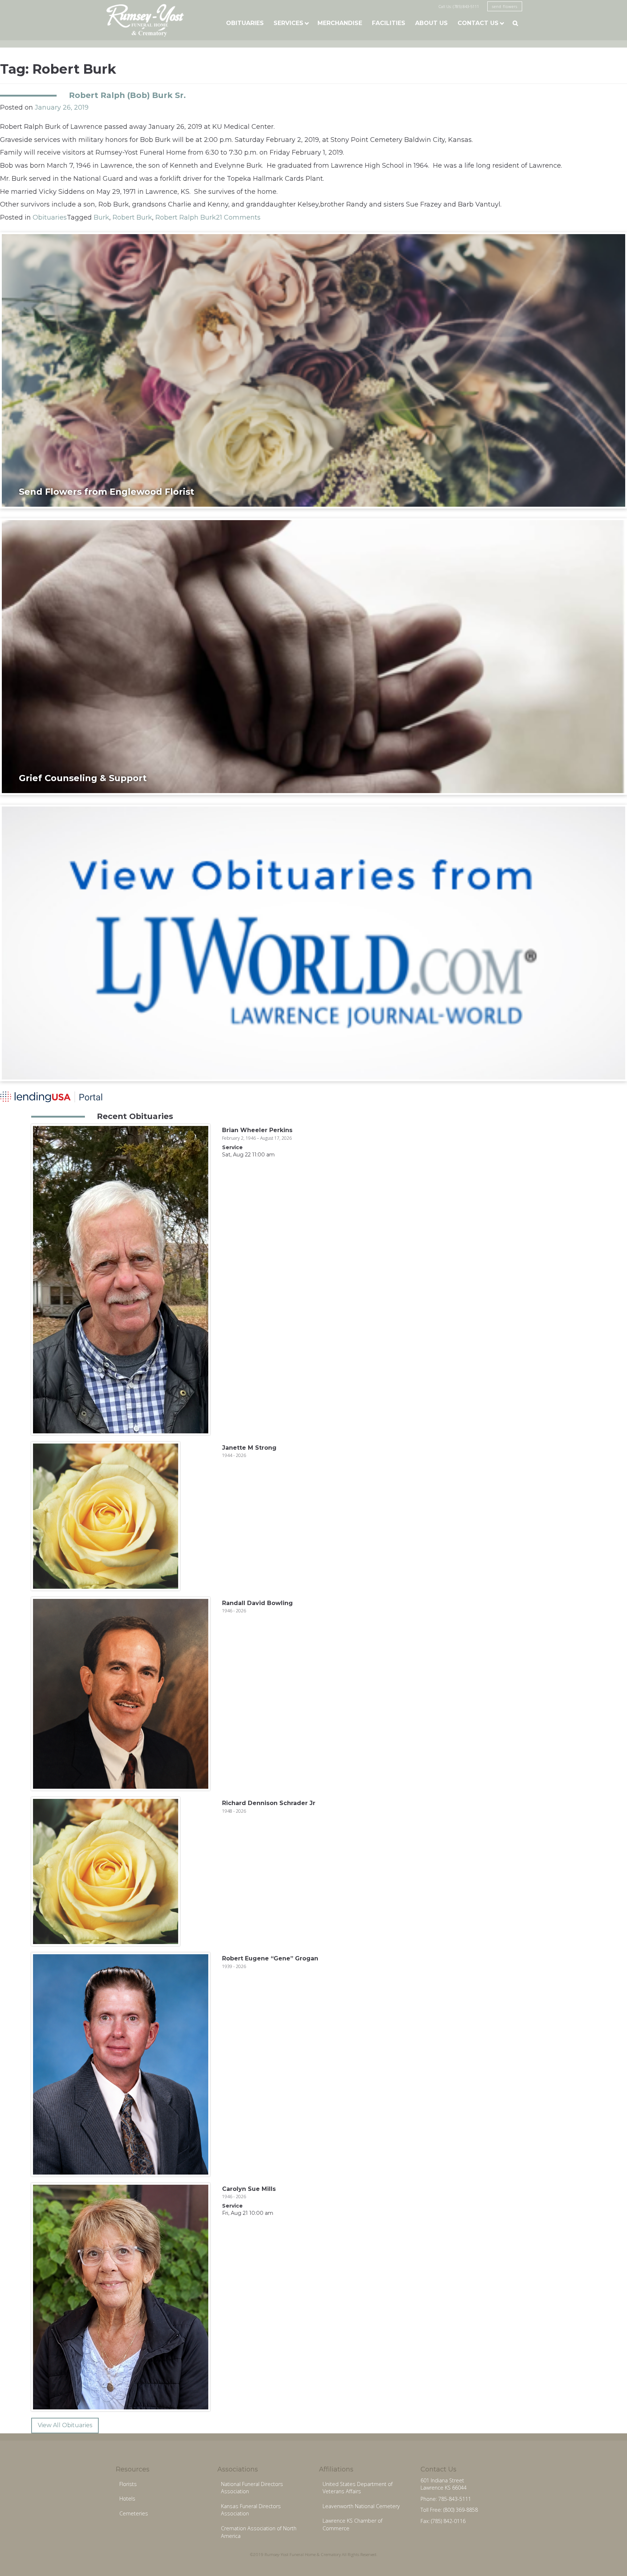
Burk (101, 217)
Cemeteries (134, 2513)
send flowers (505, 6)
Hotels (127, 2499)
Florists (128, 2484)
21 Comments (238, 217)
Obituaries (245, 23)
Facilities (389, 23)
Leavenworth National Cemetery (361, 2506)
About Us (431, 23)
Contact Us (478, 23)
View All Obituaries (65, 2425)
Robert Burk (132, 217)
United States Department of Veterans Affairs (358, 2488)
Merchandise (340, 23)
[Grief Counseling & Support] (313, 656)
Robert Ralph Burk (186, 217)
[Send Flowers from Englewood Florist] (313, 370)
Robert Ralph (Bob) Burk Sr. (127, 95)
